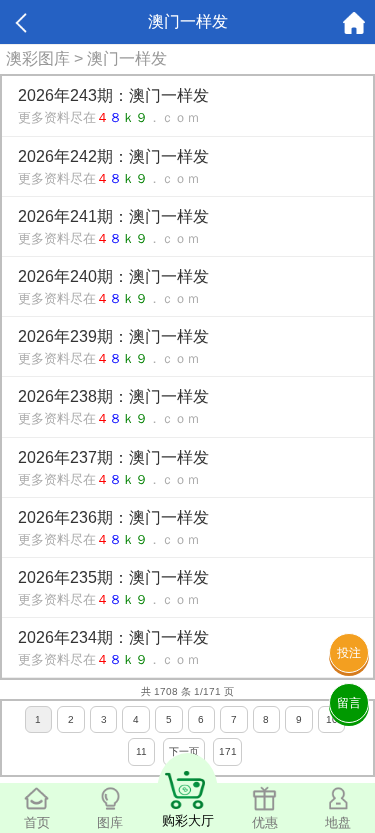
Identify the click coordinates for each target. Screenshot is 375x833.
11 (141, 751)
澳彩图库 (38, 58)
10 (332, 719)
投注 (349, 653)
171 (228, 751)
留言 (349, 703)
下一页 (184, 751)
